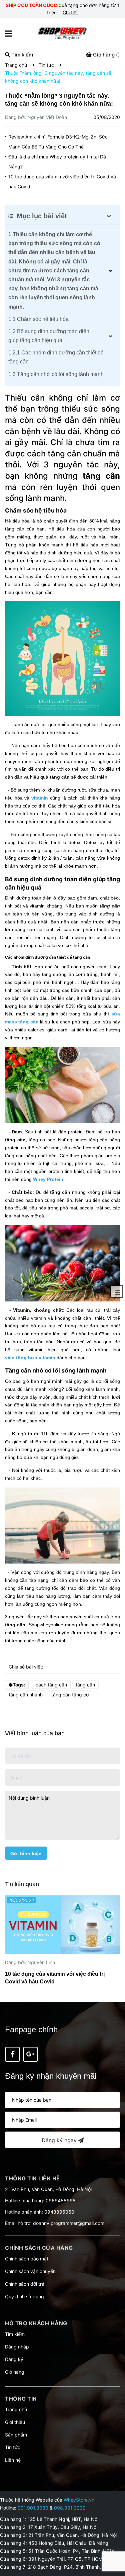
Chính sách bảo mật (27, 2259)
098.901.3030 (70, 2508)
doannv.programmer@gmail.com (69, 2223)
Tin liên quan (22, 1884)
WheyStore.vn (79, 2500)
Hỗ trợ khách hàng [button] (36, 2323)
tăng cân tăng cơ (70, 1695)
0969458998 (61, 2200)
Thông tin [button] (21, 2399)
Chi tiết (70, 12)
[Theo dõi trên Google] (30, 2054)
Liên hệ (13, 2460)
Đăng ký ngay (60, 2140)
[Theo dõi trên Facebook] (12, 2054)
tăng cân (85, 1685)
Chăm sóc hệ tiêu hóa (38, 319)
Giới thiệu (15, 2422)
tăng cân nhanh (26, 1695)
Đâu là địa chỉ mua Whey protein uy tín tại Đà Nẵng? (57, 162)
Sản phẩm (16, 2435)
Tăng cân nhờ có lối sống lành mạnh (56, 374)
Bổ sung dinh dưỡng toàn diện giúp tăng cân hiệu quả (49, 336)
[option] (62, 1942)
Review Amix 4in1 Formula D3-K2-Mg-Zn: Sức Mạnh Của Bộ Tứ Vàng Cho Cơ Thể (58, 142)
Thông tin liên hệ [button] (32, 2178)
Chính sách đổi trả (25, 2284)
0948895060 (59, 2212)
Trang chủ (16, 2409)
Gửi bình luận (26, 1854)
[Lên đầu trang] (113, 2544)
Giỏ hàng (15, 2372)
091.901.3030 (33, 2508)
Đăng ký (14, 2359)
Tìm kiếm (15, 2334)
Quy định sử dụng (24, 2296)
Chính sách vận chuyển (30, 2271)
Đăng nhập (17, 2347)
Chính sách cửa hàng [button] (39, 2248)
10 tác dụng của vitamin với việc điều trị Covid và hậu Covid (62, 182)
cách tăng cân (51, 1685)
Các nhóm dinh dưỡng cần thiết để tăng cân (56, 357)
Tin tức (13, 2447)
